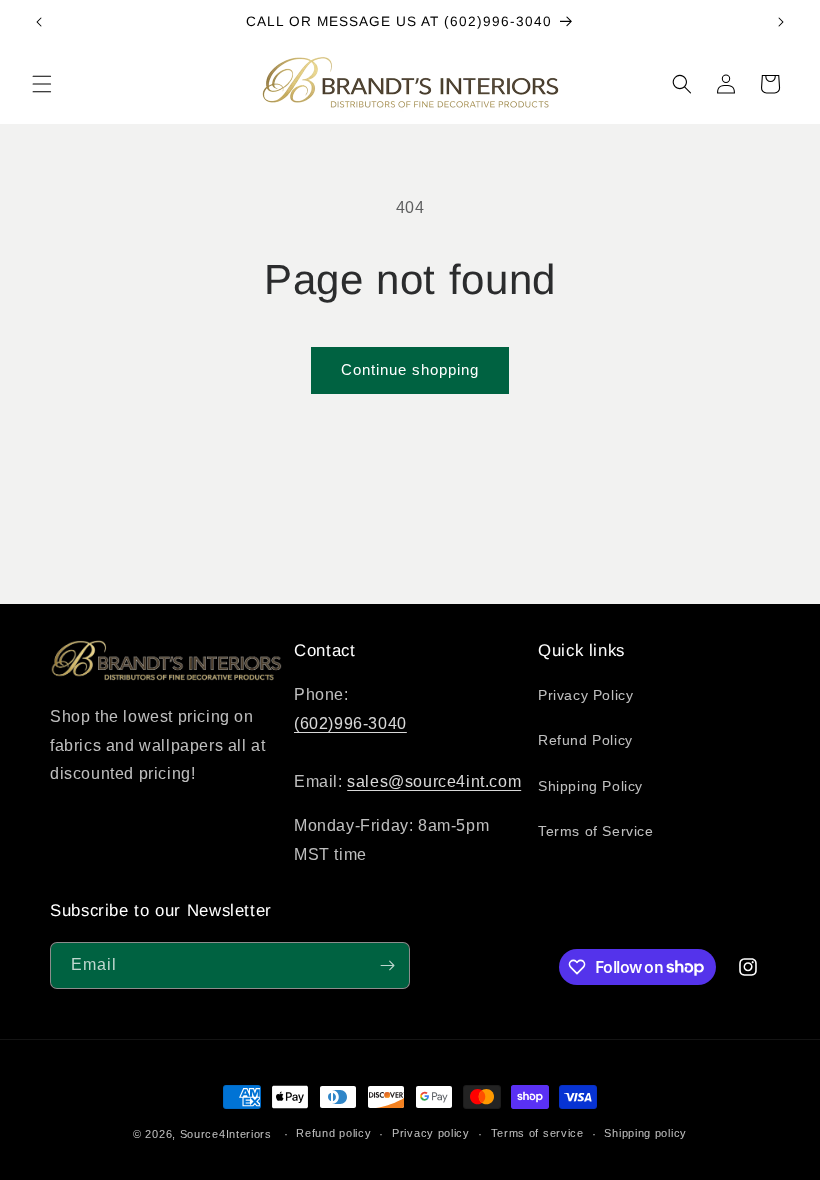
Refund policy (333, 1133)
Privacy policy (431, 1133)
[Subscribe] (387, 965)
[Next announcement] (781, 22)
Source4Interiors (226, 1134)
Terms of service (537, 1133)
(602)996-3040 (350, 723)
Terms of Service (596, 831)
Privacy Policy (585, 695)
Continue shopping (410, 369)
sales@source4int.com (434, 781)
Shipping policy (645, 1133)
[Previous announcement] (39, 22)
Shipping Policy (590, 786)
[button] (42, 84)
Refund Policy (585, 740)
